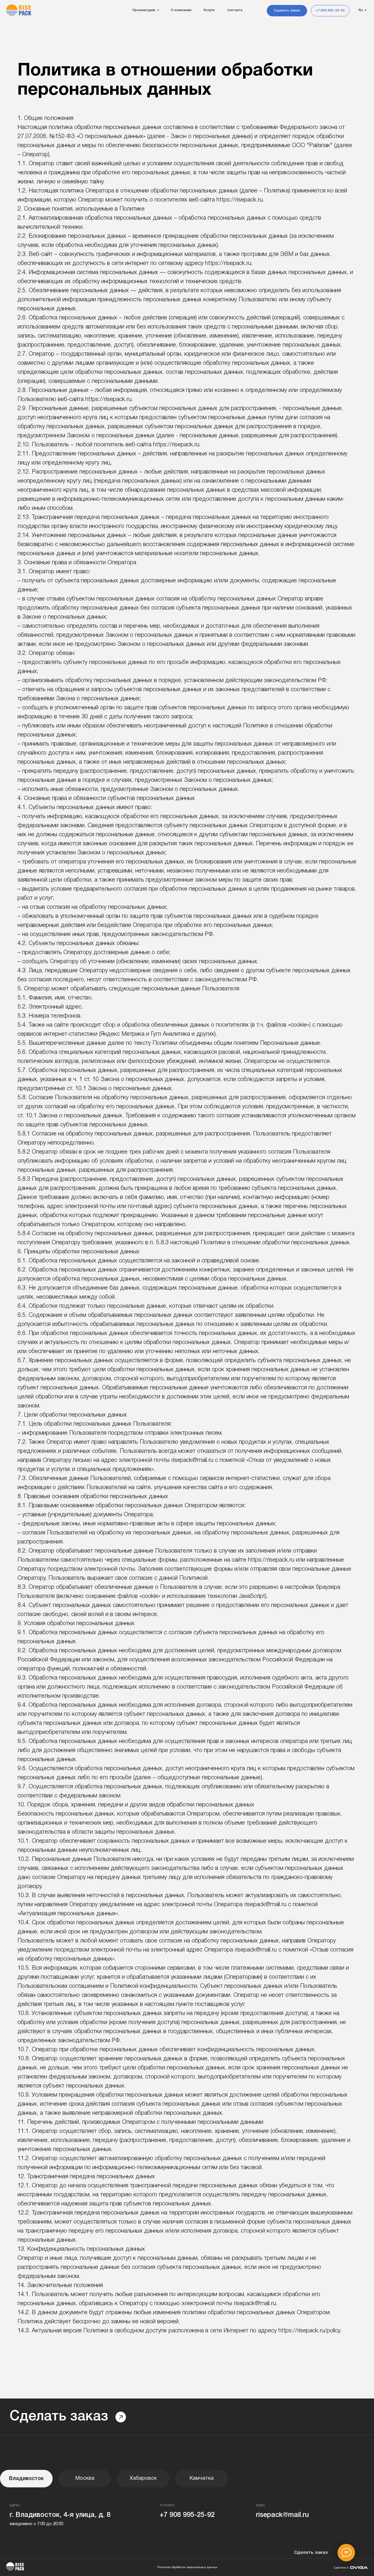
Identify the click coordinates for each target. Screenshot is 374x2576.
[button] (287, 11)
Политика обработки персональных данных (187, 2567)
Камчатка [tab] (202, 2478)
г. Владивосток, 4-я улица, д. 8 (60, 2515)
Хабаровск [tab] (143, 2478)
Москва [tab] (85, 2478)
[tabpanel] (187, 2527)
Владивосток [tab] (26, 2479)
